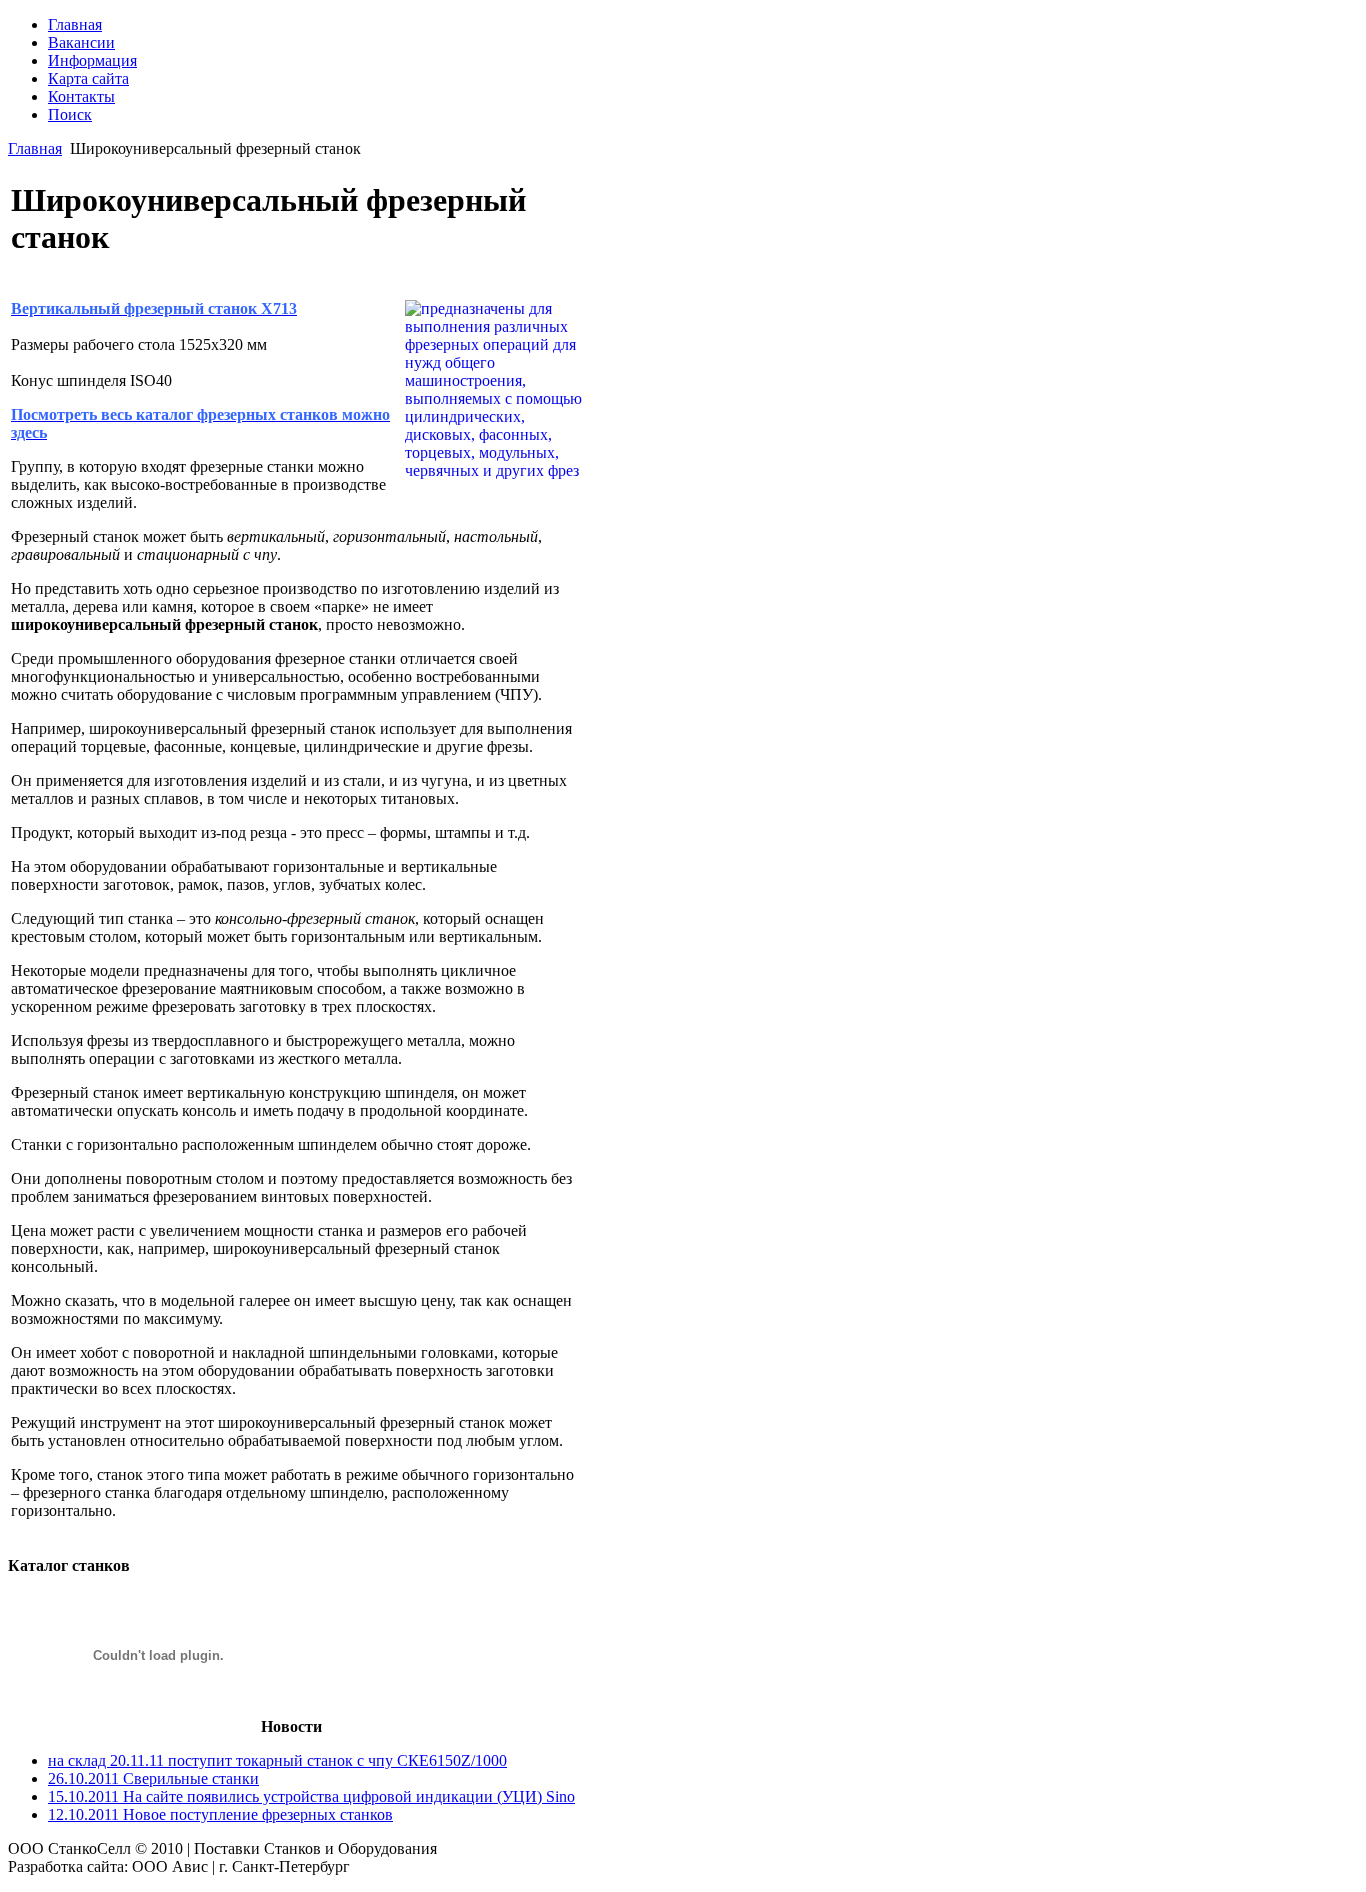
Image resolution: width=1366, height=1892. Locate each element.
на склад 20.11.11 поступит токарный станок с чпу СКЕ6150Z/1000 (277, 1760)
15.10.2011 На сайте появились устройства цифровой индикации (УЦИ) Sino (311, 1796)
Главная (35, 148)
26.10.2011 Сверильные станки (153, 1778)
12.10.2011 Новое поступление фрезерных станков (220, 1814)
